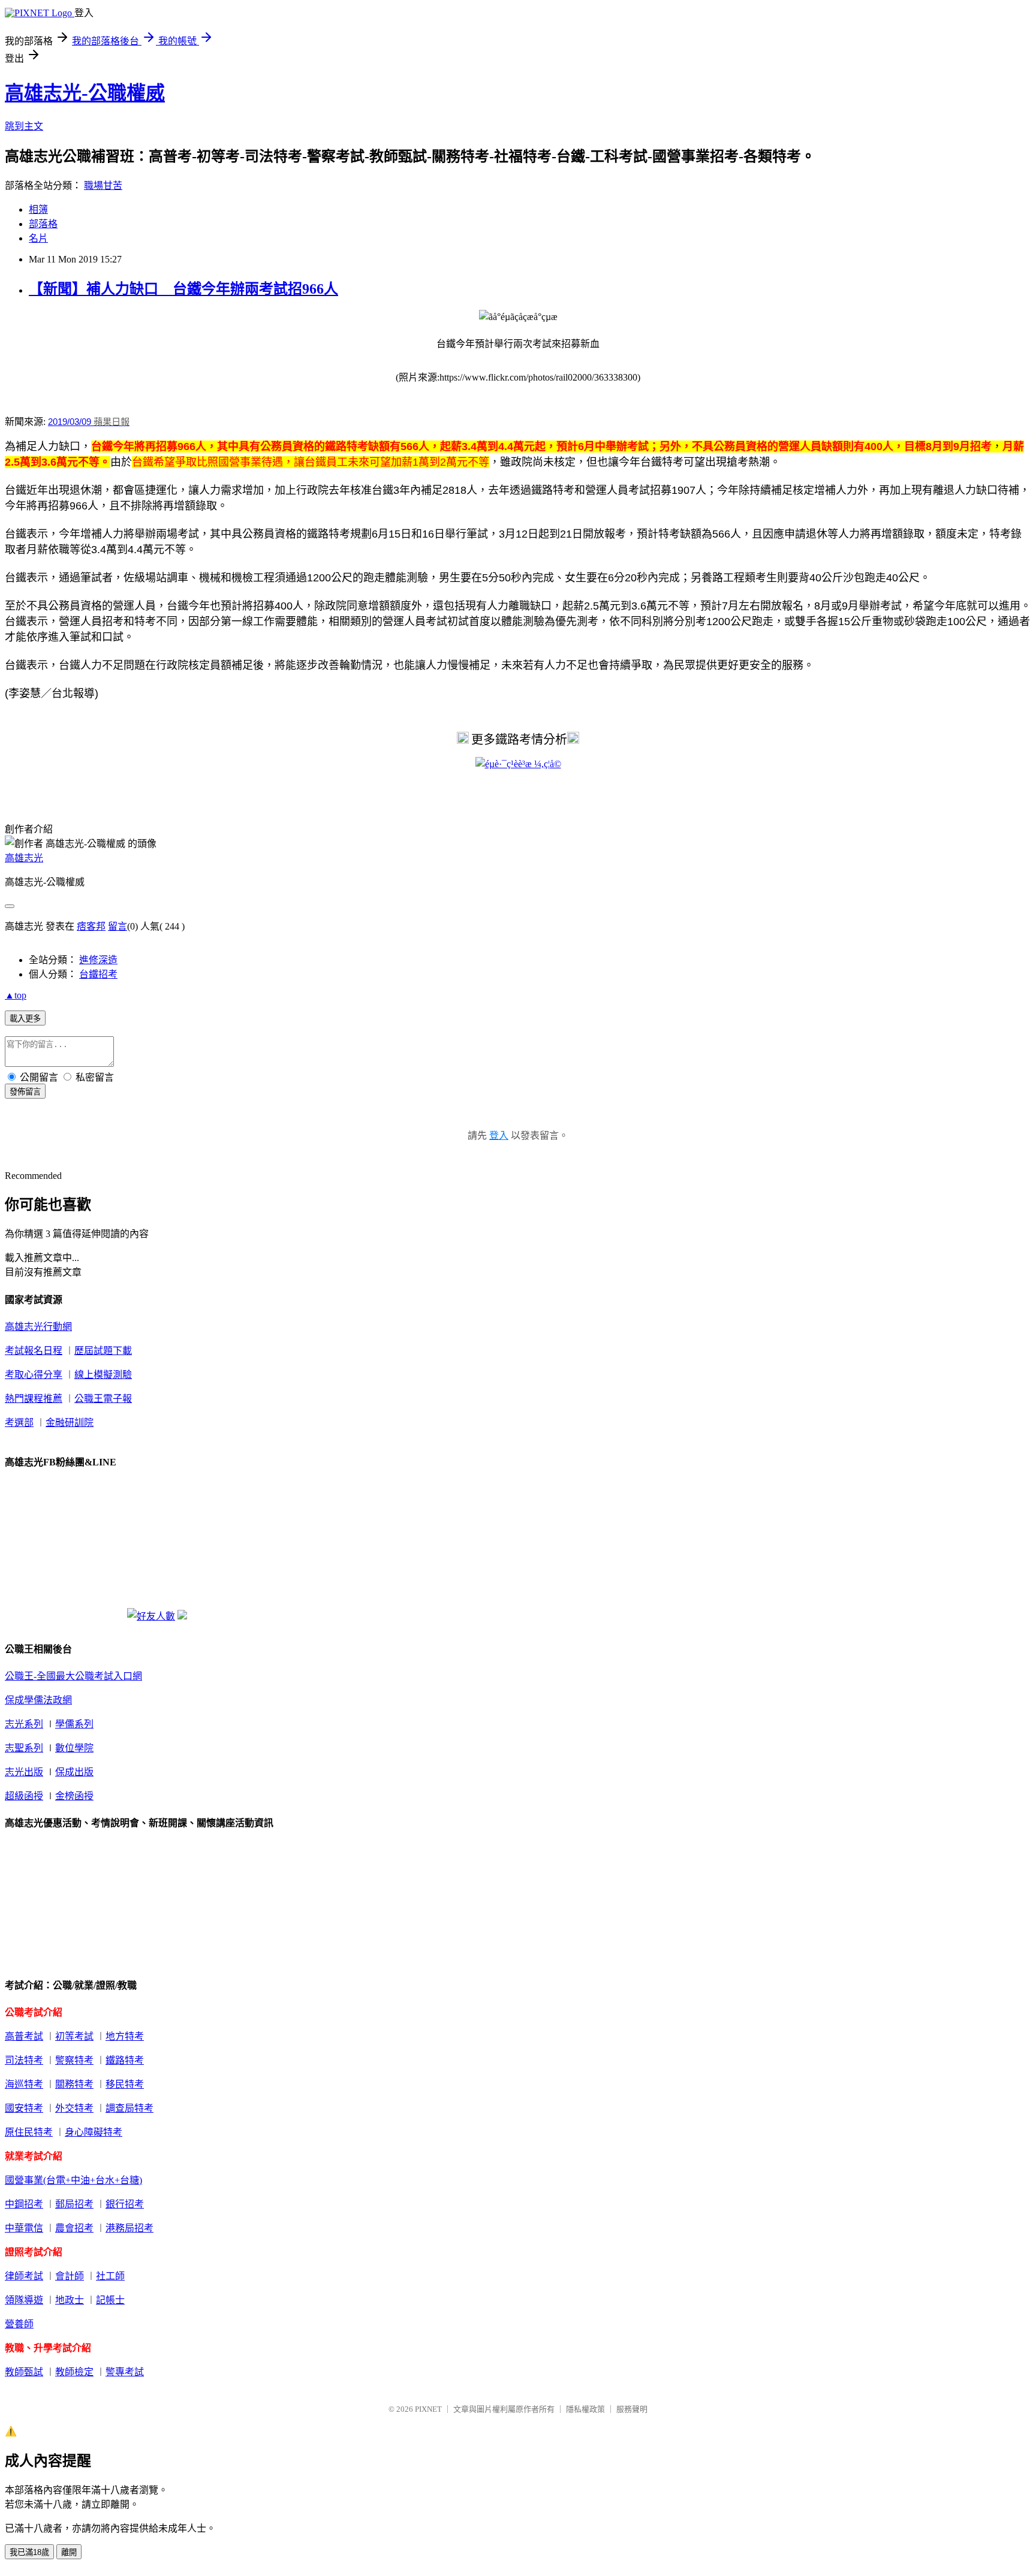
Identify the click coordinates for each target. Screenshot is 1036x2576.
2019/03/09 (70, 422)
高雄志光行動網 (38, 1327)
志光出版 (24, 1772)
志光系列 (24, 1724)
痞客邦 (91, 926)
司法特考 (24, 2060)
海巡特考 (24, 2084)
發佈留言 (25, 1092)
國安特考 (24, 2108)
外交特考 (74, 2108)
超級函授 (24, 1796)
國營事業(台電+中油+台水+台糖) (73, 2180)
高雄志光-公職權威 (85, 93)
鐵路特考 (125, 2060)
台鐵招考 (98, 974)
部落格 (43, 224)
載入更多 (25, 1019)
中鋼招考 (24, 2204)
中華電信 (24, 2228)
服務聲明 (632, 2409)
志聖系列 (24, 1748)
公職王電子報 (103, 1399)
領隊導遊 (24, 2300)
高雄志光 (24, 858)
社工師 (110, 2276)
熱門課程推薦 (34, 1399)
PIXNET (428, 2409)
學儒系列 (74, 1724)
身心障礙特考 (94, 2132)
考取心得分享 (34, 1375)
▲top (16, 995)
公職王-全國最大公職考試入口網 (73, 1676)
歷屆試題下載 (103, 1351)
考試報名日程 (34, 1351)
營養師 (19, 2324)
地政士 (70, 2300)
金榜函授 (74, 1796)
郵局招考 (74, 2204)
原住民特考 (29, 2132)
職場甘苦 (103, 185)
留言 (118, 926)
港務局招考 (129, 2228)
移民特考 (125, 2084)
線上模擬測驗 (103, 1375)
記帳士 (110, 2300)
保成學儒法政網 (38, 1700)
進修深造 (98, 960)
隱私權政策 (585, 2409)
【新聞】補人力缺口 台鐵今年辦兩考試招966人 (183, 289)
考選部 (19, 1423)
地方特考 (125, 2036)
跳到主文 (24, 126)
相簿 (38, 209)
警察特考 (74, 2060)
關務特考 (74, 2084)
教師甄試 (24, 2372)
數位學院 (74, 1748)
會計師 (70, 2276)
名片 (38, 238)
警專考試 (125, 2372)
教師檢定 (74, 2372)
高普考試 (24, 2036)
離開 (69, 2552)
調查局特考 (129, 2108)
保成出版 (74, 1772)
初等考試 (74, 2036)
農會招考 (74, 2228)
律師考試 (24, 2276)
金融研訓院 (70, 1423)
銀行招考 (125, 2204)
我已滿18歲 (29, 2552)
